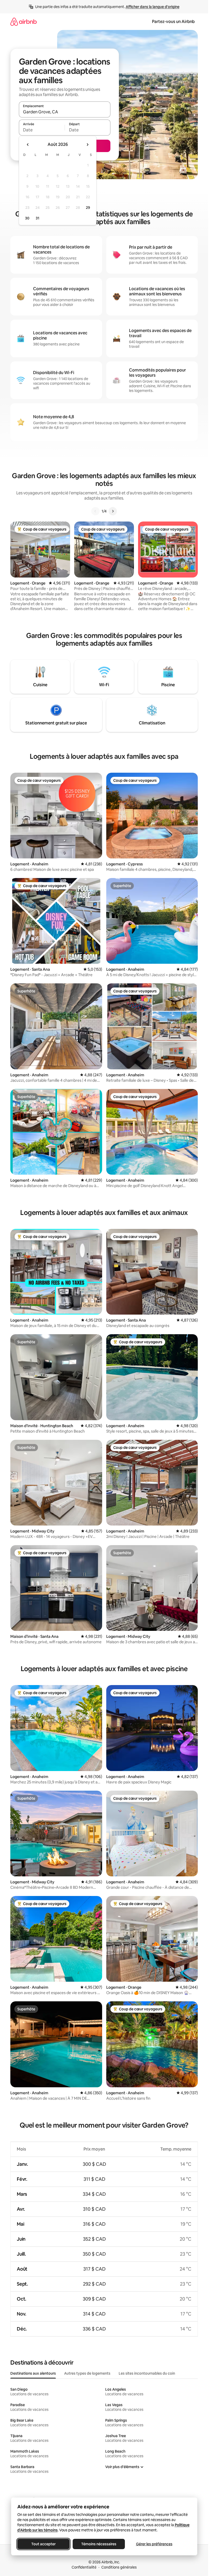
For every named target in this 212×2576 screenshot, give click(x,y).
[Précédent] (95, 511)
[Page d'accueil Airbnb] (24, 22)
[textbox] (42, 130)
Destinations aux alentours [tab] (33, 2373)
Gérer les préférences (154, 2544)
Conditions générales (119, 2567)
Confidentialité (84, 2567)
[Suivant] (113, 511)
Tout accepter (43, 2544)
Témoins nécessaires (99, 2544)
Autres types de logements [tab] (87, 2373)
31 (37, 218)
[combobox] (65, 112)
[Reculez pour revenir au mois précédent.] (28, 145)
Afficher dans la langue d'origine (153, 7)
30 (27, 218)
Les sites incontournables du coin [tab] (147, 2373)
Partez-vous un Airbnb (173, 22)
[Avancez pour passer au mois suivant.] (87, 145)
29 (88, 208)
